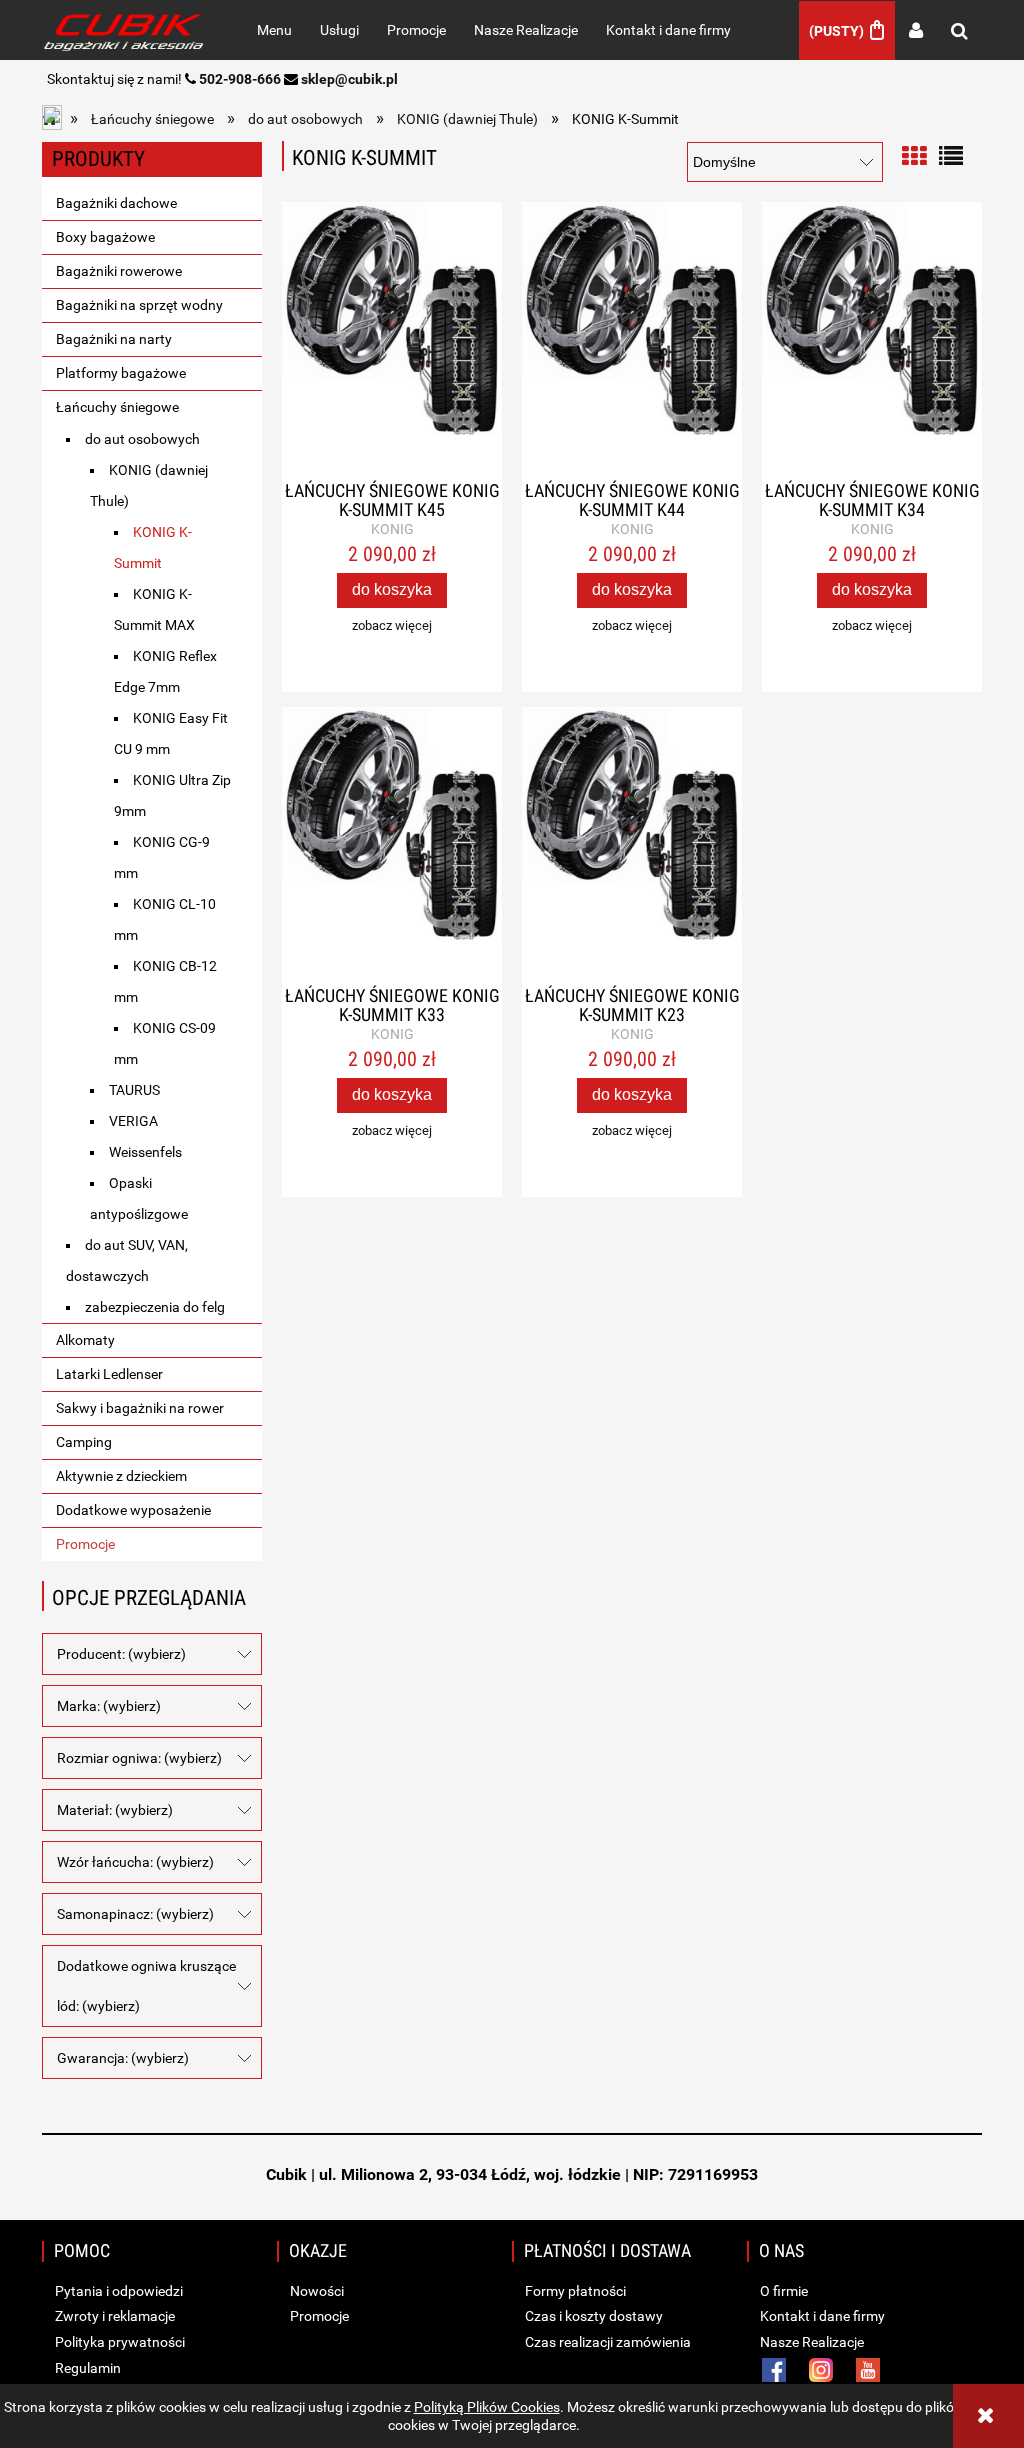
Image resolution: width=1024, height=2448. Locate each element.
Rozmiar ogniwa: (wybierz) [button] (139, 1758)
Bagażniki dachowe (116, 203)
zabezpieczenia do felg (155, 1307)
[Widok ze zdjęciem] (914, 154)
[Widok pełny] (951, 154)
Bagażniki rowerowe (119, 271)
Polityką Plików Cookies (487, 2407)
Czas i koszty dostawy (592, 2316)
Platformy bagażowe (121, 373)
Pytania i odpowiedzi (117, 2291)
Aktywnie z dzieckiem (121, 1476)
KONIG (392, 529)
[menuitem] (274, 30)
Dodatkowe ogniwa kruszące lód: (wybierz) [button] (146, 1986)
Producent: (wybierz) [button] (121, 1654)
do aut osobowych (142, 439)
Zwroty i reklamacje (113, 2316)
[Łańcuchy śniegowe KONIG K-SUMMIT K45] (392, 342)
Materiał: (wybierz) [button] (115, 1810)
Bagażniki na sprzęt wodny (139, 305)
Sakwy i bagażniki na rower (140, 1408)
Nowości (315, 2291)
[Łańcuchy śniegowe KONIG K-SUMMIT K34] (872, 342)
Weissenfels (145, 1152)
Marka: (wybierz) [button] (109, 1706)
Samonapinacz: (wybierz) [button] (135, 1914)
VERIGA (133, 1121)
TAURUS (134, 1090)
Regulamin (86, 2368)
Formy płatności (574, 2291)
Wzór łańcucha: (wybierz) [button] (135, 1862)
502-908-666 (240, 79)
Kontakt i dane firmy (821, 2316)
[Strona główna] (127, 30)
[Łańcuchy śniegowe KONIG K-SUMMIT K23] (632, 847)
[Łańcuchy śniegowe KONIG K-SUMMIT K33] (392, 847)
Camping (84, 1442)
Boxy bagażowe (105, 237)
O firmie (782, 2291)
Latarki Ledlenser (109, 1374)
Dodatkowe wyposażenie (133, 1510)
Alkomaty (85, 1340)
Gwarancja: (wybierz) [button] (123, 2058)
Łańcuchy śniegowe (117, 407)
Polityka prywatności (118, 2342)
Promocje (85, 1544)
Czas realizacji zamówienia (606, 2342)
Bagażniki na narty (114, 339)
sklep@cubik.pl (349, 79)
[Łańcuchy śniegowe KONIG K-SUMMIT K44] (632, 342)
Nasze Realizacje (810, 2342)
